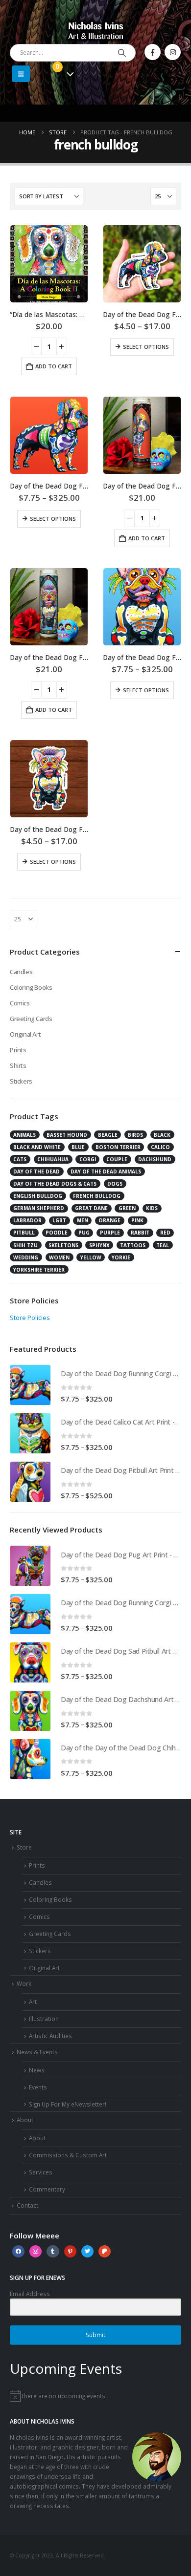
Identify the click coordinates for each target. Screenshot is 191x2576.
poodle (57, 1233)
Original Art (25, 1034)
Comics (20, 1003)
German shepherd (39, 1208)
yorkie (121, 1257)
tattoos (133, 1245)
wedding (26, 1257)
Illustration (44, 2019)
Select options (146, 347)
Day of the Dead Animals (106, 1171)
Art (33, 2001)
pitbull (24, 1233)
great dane (91, 1208)
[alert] (95, 2396)
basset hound (67, 1135)
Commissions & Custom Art (68, 2155)
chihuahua (53, 1159)
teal (163, 1245)
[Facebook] (153, 52)
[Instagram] (173, 52)
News (37, 2070)
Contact (27, 2205)
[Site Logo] (96, 30)
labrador (27, 1220)
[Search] (122, 53)
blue (78, 1147)
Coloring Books (31, 987)
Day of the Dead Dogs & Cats (55, 1184)
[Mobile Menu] (21, 74)
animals (24, 1135)
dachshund (155, 1159)
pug (84, 1233)
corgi (88, 1159)
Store (24, 1847)
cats (20, 1159)
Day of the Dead (36, 1171)
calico (160, 1147)
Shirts (18, 1065)
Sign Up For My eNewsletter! (68, 2104)
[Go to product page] (49, 264)
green (127, 1208)
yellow (91, 1257)
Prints (18, 1050)
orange (109, 1220)
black (162, 1135)
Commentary (47, 2189)
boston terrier (118, 1147)
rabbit (140, 1233)
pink (137, 1220)
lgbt (59, 1220)
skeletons (63, 1245)
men (83, 1220)
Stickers (21, 1081)
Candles (21, 972)
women (59, 1257)
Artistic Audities (50, 2036)
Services (41, 2172)
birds (135, 1135)
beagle (108, 1135)
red (165, 1233)
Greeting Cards (31, 1019)
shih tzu (25, 1245)
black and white (37, 1147)
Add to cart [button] (54, 366)
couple (117, 1159)
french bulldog (97, 1196)
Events (38, 2087)
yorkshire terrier (39, 1270)
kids (152, 1208)
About (25, 2120)
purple (110, 1233)
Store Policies (30, 1318)
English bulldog (38, 1196)
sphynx (99, 1245)
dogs (115, 1184)
